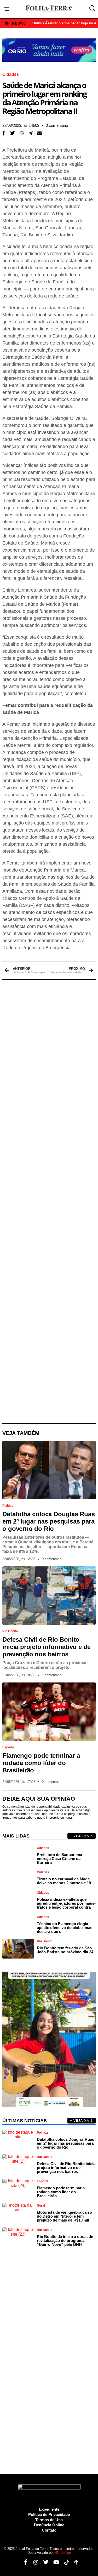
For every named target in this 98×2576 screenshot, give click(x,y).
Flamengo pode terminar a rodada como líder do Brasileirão (41, 1763)
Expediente (49, 2509)
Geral (41, 2206)
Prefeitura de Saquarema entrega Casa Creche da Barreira (59, 1859)
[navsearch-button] (91, 9)
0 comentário (57, 125)
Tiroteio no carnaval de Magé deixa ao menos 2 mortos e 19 (64, 1881)
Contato (49, 2530)
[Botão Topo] (74, 2562)
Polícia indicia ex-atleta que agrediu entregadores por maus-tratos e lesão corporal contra (66, 1903)
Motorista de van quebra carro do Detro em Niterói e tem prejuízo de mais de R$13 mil (64, 2216)
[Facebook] (24, 2562)
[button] (13, 133)
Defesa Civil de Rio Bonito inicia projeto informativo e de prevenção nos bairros (47, 1647)
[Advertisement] (49, 1201)
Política (8, 1506)
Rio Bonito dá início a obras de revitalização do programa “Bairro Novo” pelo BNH (65, 2240)
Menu (7, 9)
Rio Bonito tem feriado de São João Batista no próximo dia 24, (66, 1950)
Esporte (8, 1747)
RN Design (63, 2553)
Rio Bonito (10, 1631)
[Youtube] (54, 2562)
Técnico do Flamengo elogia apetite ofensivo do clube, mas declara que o (65, 1928)
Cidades (11, 75)
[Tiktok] (65, 2562)
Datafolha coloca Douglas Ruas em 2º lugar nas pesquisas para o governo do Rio (48, 1521)
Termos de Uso (49, 2520)
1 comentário (52, 1675)
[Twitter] (44, 2562)
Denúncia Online (49, 2525)
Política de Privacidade (49, 2514)
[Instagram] (34, 2562)
